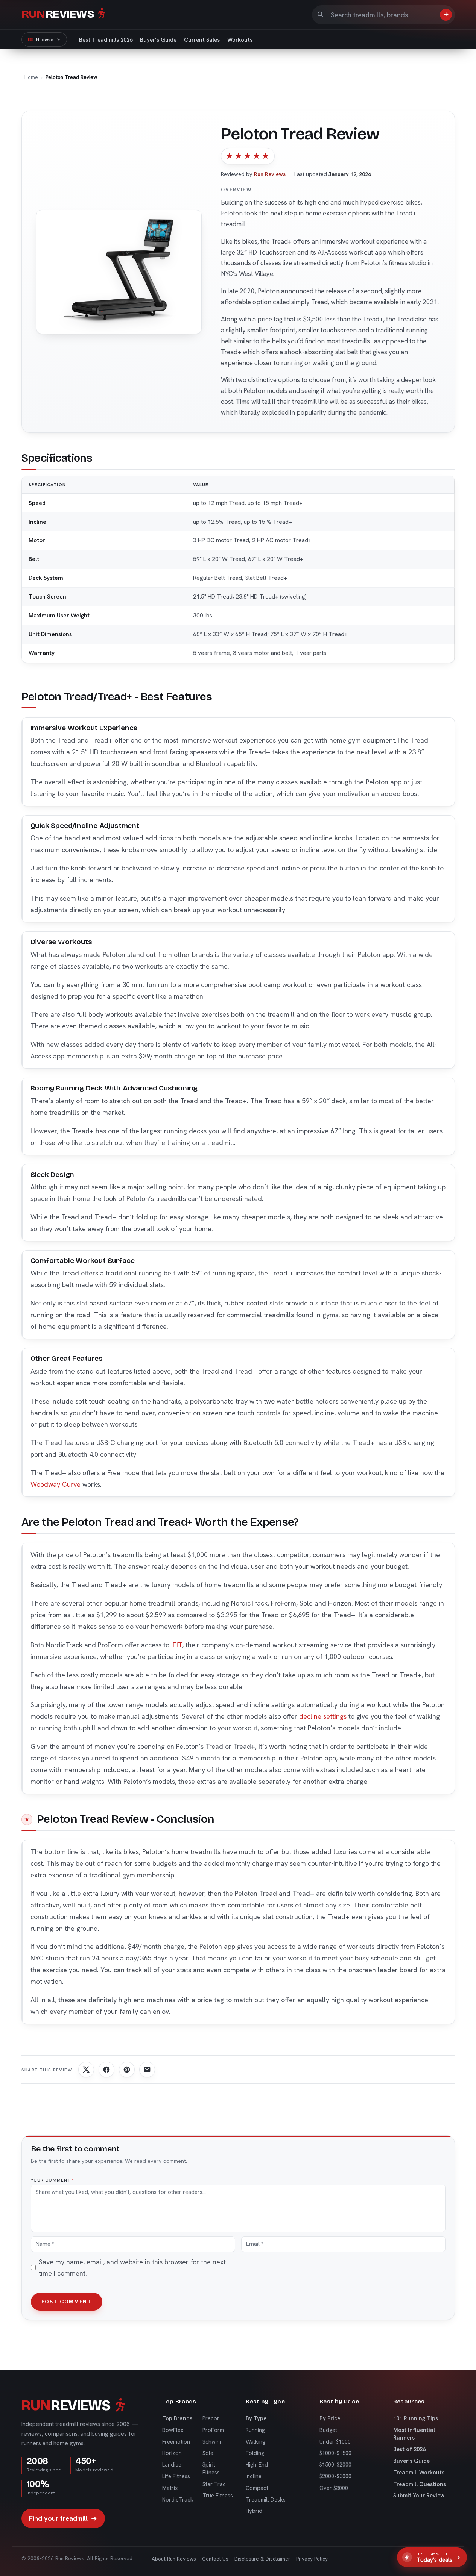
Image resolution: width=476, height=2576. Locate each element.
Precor (211, 2418)
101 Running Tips (416, 2418)
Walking (255, 2442)
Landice (172, 2465)
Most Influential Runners (414, 2434)
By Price (330, 2418)
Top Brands (177, 2418)
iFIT (177, 1645)
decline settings (323, 1716)
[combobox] (382, 15)
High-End (257, 2465)
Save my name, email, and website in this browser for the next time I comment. (132, 2267)
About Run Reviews (174, 2559)
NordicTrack (178, 2499)
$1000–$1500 (335, 2453)
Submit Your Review (419, 2495)
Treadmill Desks (266, 2499)
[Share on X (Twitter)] (86, 2070)
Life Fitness (176, 2476)
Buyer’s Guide (158, 40)
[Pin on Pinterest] (127, 2070)
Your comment (52, 2180)
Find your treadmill (63, 2518)
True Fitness (218, 2495)
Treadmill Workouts (419, 2472)
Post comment (67, 2302)
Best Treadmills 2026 (106, 40)
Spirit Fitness (211, 2468)
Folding (255, 2453)
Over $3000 (334, 2488)
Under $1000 (335, 2442)
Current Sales (202, 40)
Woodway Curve (56, 1484)
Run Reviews (270, 174)
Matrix (170, 2488)
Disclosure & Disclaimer (262, 2559)
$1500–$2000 (335, 2465)
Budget (328, 2430)
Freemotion (176, 2442)
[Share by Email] (147, 2070)
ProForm (213, 2430)
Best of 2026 (409, 2449)
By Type (256, 2418)
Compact (257, 2488)
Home (31, 77)
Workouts (240, 40)
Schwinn (213, 2442)
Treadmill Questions (420, 2484)
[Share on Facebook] (106, 2070)
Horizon (172, 2453)
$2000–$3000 (335, 2476)
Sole (208, 2453)
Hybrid (254, 2511)
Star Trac (214, 2484)
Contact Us (215, 2559)
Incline (254, 2476)
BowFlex (173, 2430)
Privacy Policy (312, 2559)
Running (255, 2430)
